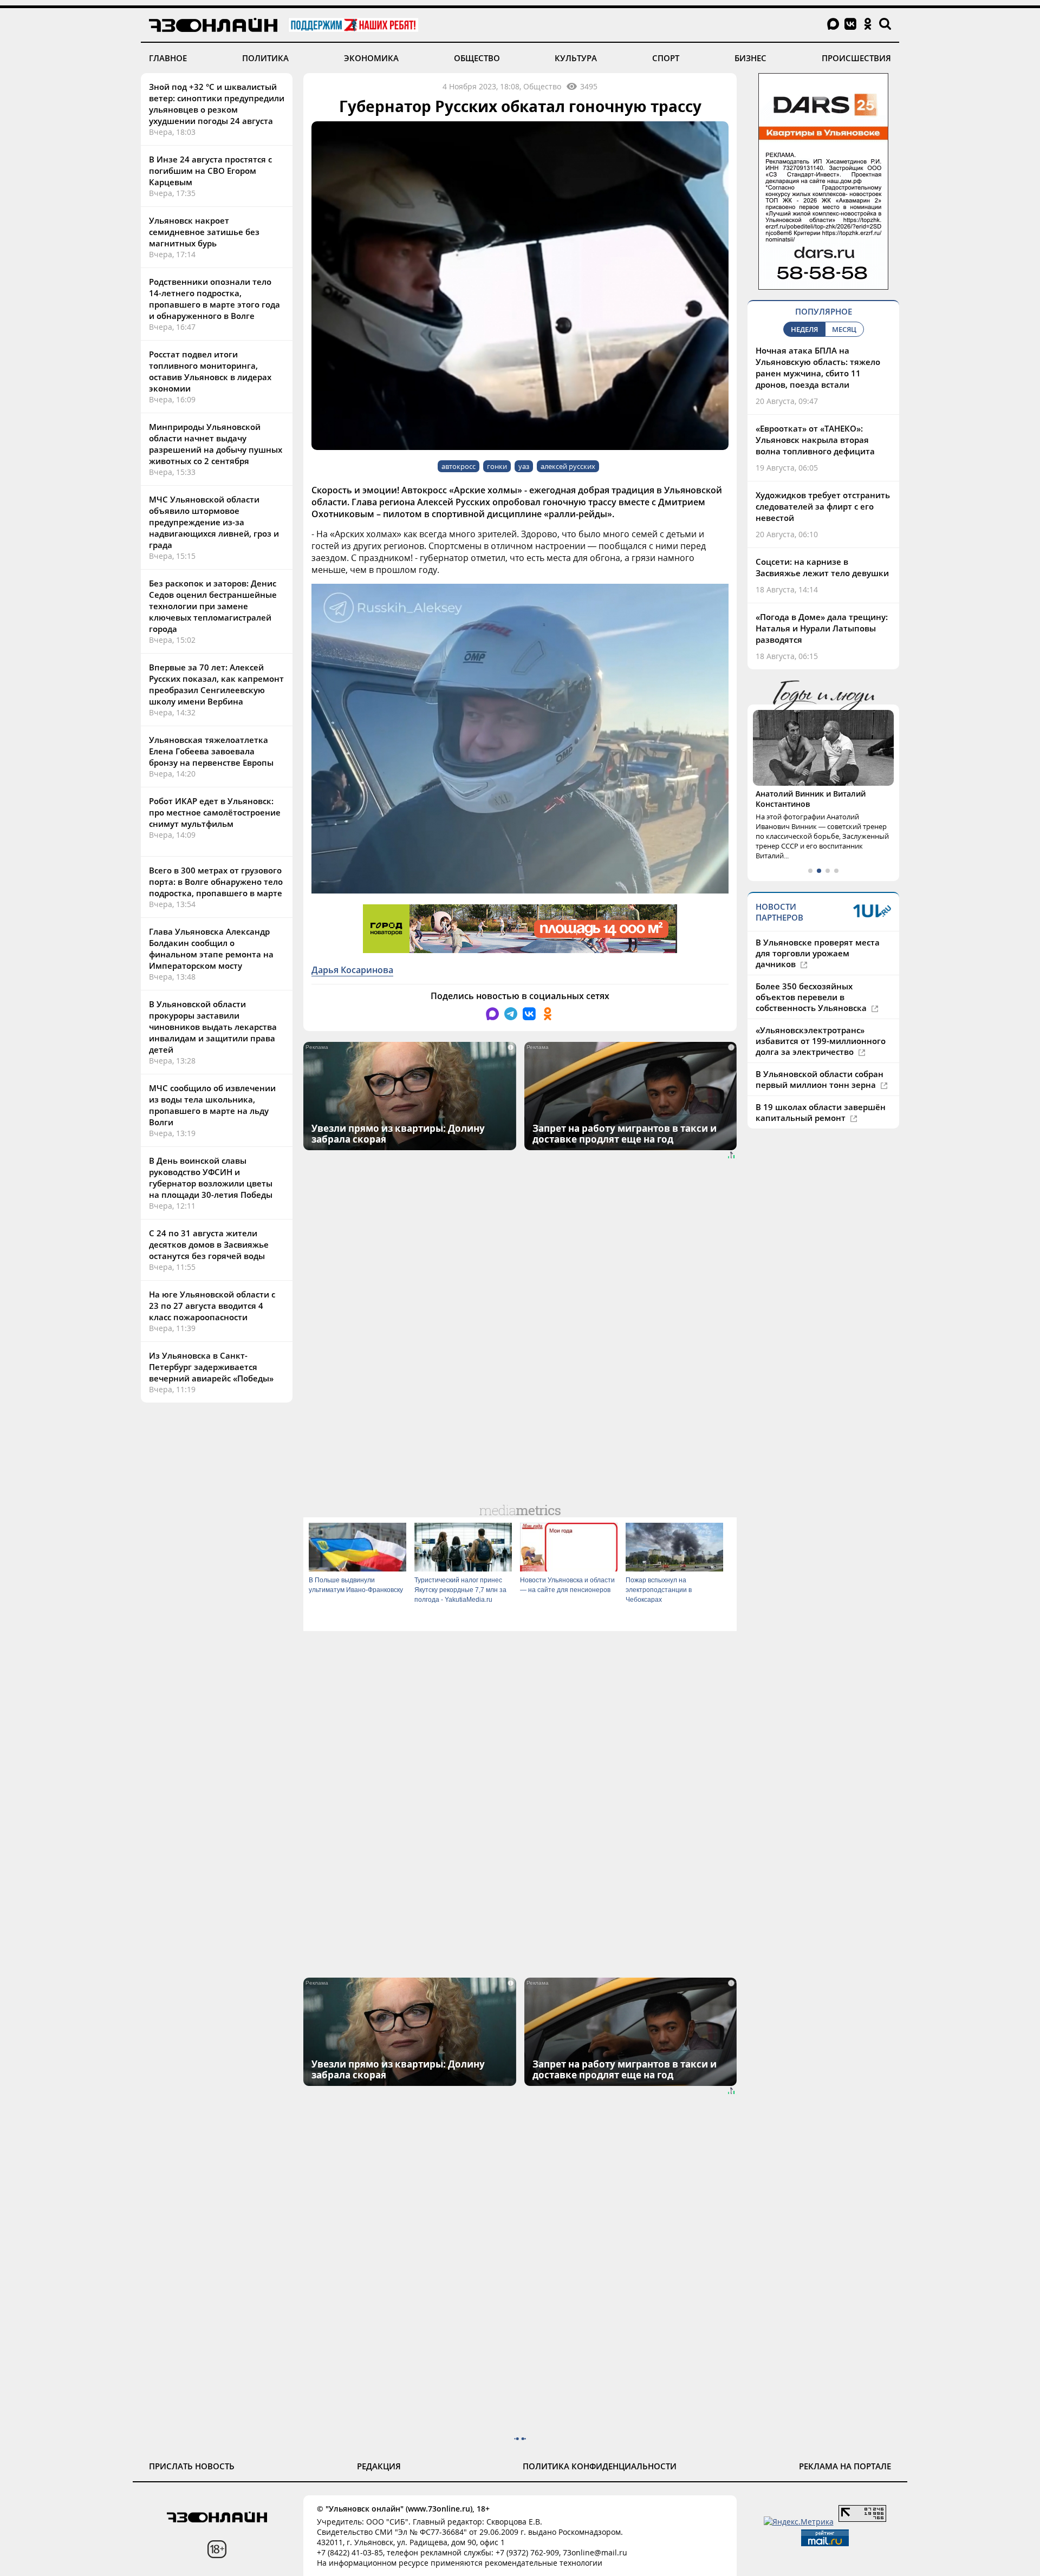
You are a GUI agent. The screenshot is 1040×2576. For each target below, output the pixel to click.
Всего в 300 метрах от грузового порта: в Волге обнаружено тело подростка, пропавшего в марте (216, 882)
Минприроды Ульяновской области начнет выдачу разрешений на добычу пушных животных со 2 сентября (216, 444)
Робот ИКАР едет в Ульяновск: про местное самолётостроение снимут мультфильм (215, 812)
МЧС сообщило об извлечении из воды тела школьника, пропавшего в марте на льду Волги (212, 1105)
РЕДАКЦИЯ (379, 2466)
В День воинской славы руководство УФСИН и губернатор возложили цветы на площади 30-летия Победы (211, 1178)
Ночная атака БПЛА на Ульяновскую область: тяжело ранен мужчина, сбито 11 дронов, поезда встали (818, 367)
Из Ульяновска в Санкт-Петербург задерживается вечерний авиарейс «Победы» (211, 1367)
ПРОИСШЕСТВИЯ (856, 58)
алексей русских (568, 466)
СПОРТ (666, 58)
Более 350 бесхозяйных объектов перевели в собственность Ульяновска (812, 997)
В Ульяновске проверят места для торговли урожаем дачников (818, 953)
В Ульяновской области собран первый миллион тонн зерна (820, 1079)
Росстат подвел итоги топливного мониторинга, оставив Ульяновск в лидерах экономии (210, 371)
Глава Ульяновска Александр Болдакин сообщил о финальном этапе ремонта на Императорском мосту (211, 948)
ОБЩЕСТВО (477, 58)
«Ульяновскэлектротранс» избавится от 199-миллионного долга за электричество (821, 1041)
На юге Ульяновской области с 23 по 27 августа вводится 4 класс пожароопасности (212, 1306)
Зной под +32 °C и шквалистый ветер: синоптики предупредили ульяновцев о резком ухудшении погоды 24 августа (217, 104)
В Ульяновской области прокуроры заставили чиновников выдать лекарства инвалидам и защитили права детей (213, 1027)
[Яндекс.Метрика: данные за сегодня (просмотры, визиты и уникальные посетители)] (799, 2522)
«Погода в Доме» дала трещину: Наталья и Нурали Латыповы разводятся (822, 628)
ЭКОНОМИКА (371, 58)
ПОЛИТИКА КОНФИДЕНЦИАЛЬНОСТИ (600, 2466)
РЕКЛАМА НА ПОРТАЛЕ (845, 2466)
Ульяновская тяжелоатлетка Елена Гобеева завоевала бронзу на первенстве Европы (211, 751)
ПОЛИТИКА (265, 58)
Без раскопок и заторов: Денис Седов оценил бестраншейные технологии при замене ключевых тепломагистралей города (213, 606)
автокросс (459, 466)
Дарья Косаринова (352, 970)
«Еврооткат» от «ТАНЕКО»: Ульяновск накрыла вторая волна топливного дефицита (815, 440)
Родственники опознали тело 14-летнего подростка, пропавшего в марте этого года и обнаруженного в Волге (214, 299)
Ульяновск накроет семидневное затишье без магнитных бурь (204, 232)
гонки (497, 466)
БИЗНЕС (750, 58)
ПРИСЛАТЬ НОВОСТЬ (192, 2466)
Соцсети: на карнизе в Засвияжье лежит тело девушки (822, 567)
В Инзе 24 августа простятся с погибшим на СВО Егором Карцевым (210, 171)
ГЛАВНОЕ (168, 58)
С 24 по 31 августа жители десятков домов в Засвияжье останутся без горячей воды (209, 1244)
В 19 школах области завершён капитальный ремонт (821, 1112)
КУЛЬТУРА (576, 58)
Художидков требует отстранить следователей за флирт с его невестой (823, 506)
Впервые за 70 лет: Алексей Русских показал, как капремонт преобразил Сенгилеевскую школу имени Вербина (216, 684)
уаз (524, 466)
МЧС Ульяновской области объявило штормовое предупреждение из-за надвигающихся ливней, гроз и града (214, 522)
